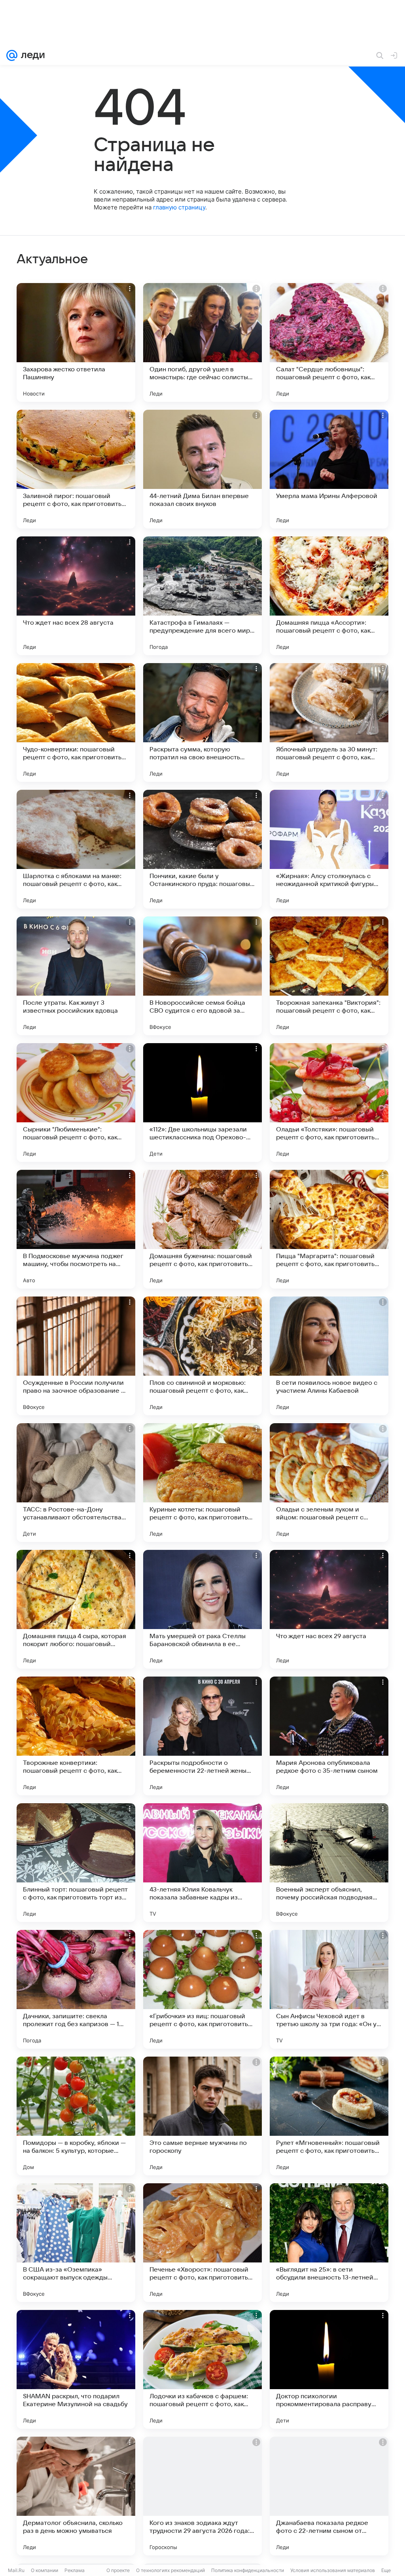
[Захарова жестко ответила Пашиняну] (76, 342)
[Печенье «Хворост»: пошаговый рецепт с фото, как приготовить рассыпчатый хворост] (202, 2243)
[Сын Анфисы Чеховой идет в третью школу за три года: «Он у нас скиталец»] (329, 1989)
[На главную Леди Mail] (31, 55)
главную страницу (179, 207)
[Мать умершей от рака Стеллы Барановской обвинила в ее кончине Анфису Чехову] (202, 1609)
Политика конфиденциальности (248, 2570)
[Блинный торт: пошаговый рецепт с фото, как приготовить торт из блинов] (76, 1863)
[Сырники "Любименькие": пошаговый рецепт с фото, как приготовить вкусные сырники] (76, 1103)
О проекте (118, 2570)
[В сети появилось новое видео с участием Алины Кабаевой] (329, 1356)
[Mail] (12, 55)
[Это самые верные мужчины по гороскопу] (202, 2116)
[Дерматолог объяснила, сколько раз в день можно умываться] (76, 2496)
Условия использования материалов (333, 2570)
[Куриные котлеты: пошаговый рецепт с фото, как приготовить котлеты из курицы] (202, 1483)
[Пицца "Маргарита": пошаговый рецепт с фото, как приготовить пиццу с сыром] (329, 1229)
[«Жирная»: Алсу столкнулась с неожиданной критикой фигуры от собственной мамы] (329, 849)
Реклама (75, 2570)
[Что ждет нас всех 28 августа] (76, 596)
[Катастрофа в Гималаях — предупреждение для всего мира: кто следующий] (202, 596)
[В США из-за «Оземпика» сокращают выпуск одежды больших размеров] (76, 2243)
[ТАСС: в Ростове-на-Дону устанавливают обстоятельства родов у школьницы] (76, 1483)
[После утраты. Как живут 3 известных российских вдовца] (76, 976)
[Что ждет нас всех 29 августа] (329, 1609)
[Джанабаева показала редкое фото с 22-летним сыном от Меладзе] (329, 2496)
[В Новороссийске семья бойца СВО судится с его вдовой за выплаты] (202, 976)
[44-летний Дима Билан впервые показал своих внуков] (202, 469)
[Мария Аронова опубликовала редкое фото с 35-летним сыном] (329, 1736)
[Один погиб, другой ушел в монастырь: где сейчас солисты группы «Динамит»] (202, 342)
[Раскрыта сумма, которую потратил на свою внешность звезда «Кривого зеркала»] (202, 722)
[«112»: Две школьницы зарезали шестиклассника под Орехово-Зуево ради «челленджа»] (202, 1103)
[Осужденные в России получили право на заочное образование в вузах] (76, 1356)
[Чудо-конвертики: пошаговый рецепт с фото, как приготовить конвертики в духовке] (76, 722)
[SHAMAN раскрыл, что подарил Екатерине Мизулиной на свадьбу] (76, 2369)
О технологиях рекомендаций (170, 2570)
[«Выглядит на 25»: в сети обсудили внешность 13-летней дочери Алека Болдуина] (329, 2243)
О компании (44, 2570)
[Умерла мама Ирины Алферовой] (329, 469)
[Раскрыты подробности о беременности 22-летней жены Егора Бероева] (202, 1736)
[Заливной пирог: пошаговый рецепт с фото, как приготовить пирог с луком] (76, 469)
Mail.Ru (16, 2570)
